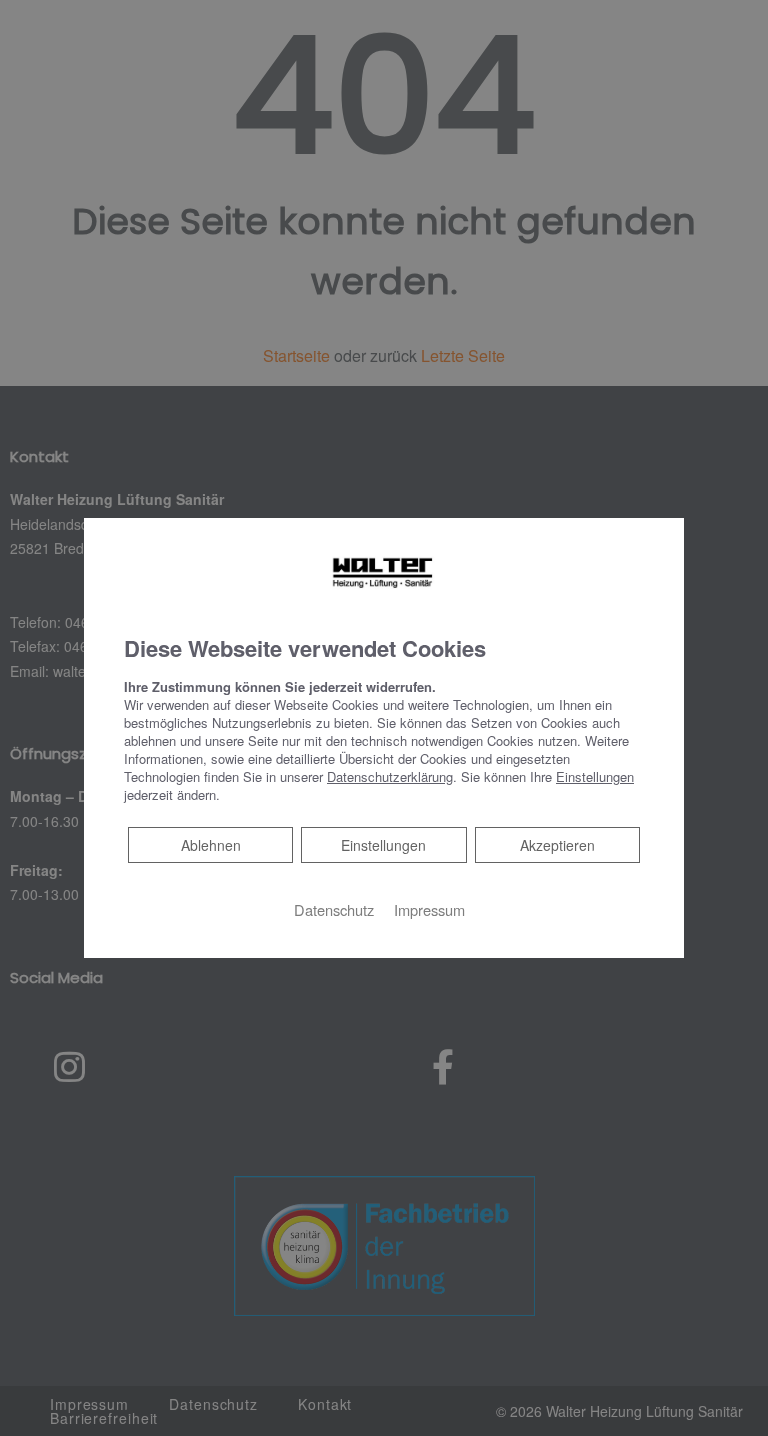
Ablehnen (210, 844)
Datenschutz (334, 909)
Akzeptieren (557, 845)
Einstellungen (383, 845)
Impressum (429, 909)
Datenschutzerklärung (390, 776)
